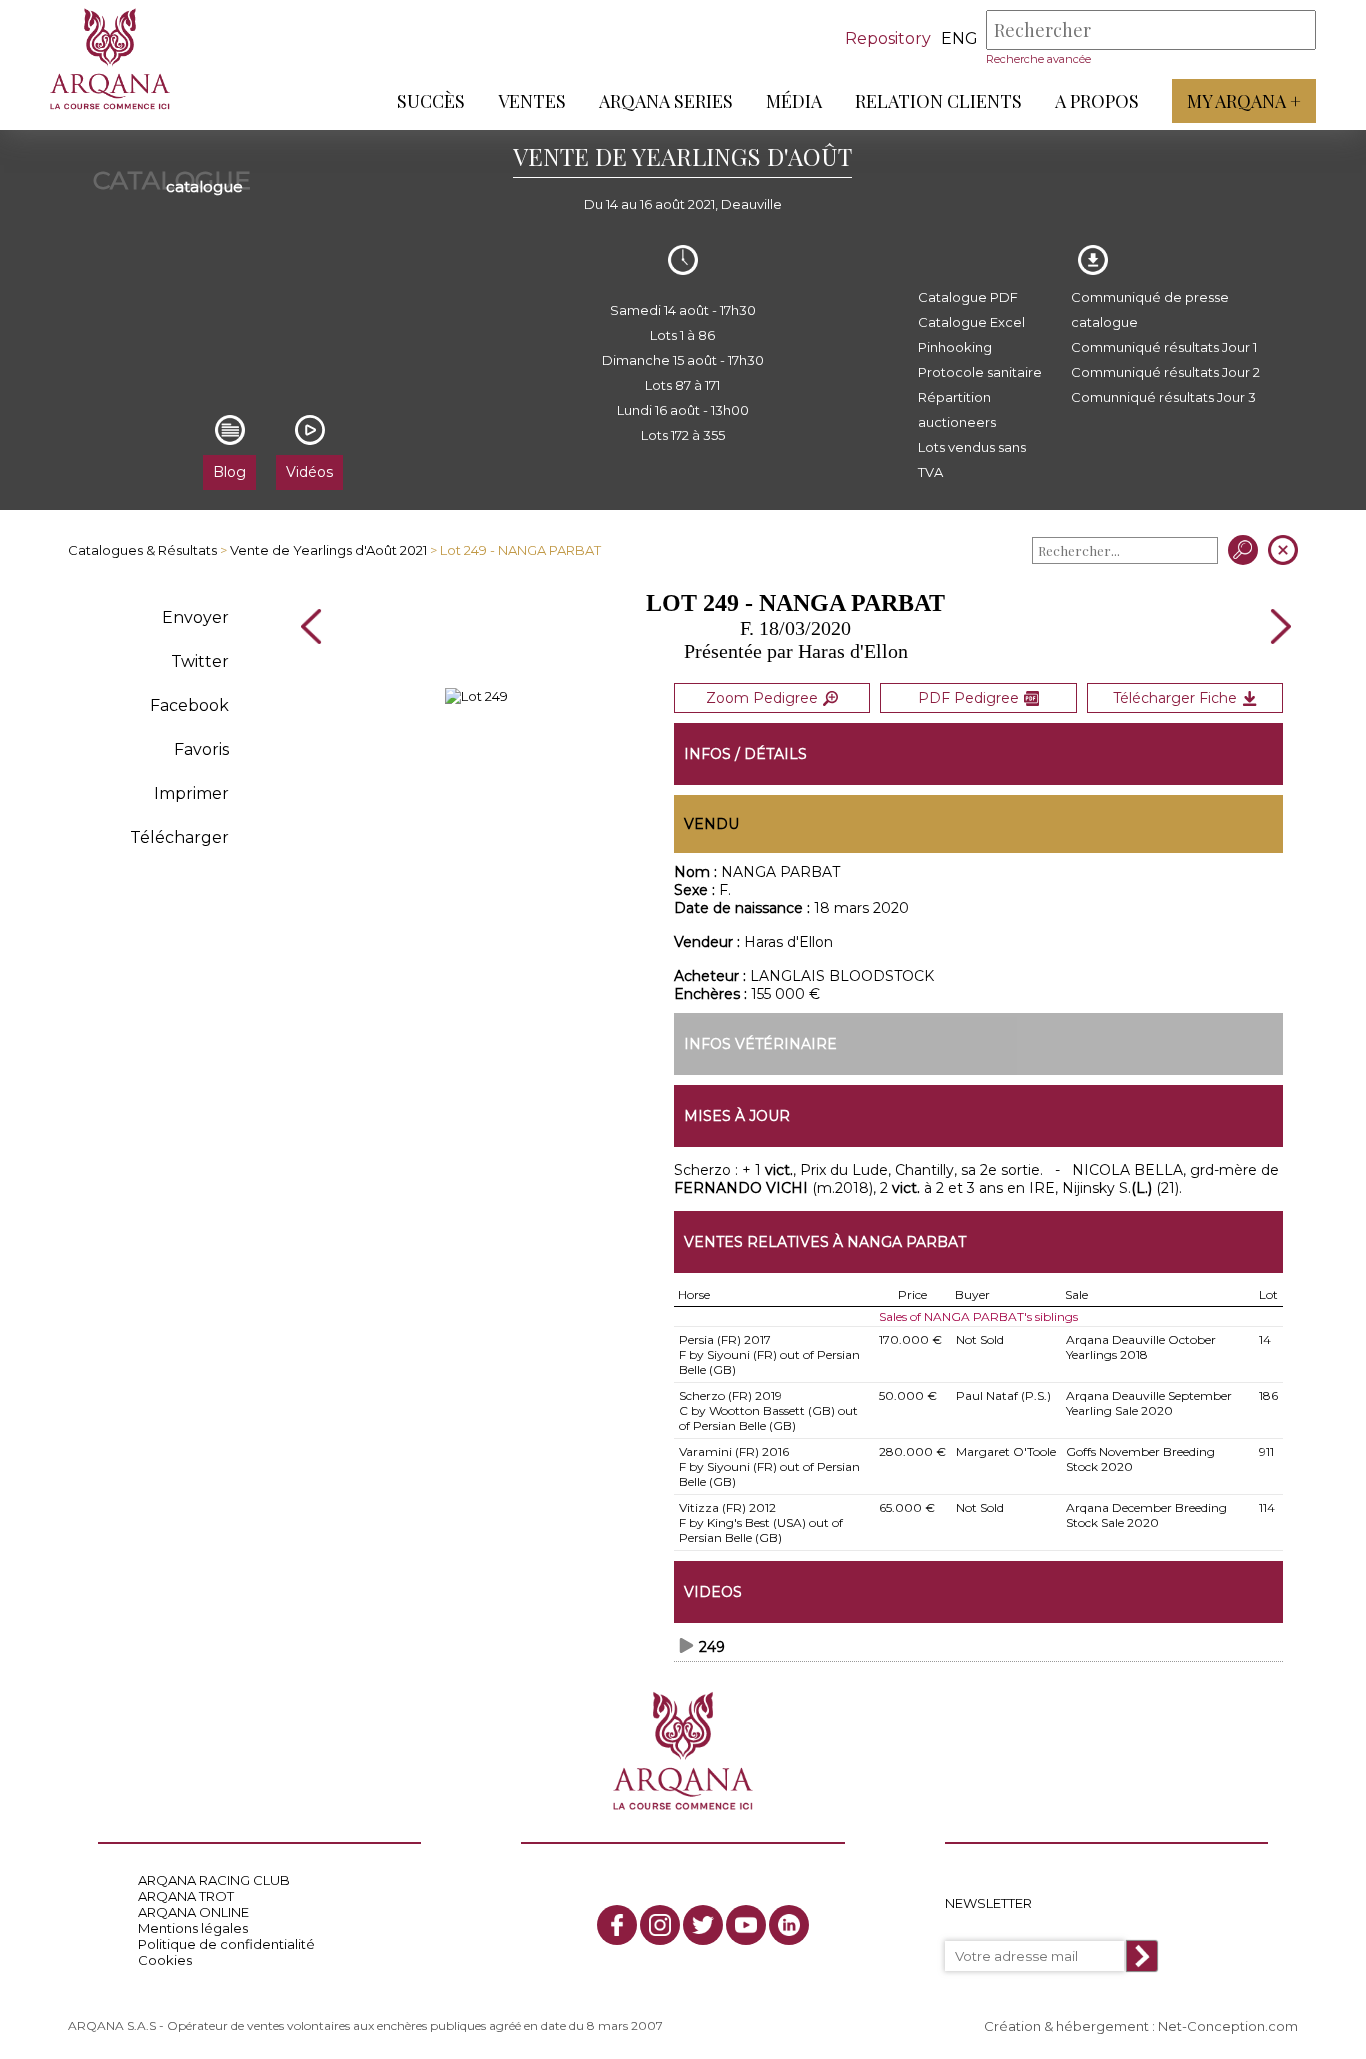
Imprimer (191, 793)
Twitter (200, 661)
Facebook (189, 705)
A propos (1097, 101)
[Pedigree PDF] (476, 696)
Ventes (532, 101)
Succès (431, 101)
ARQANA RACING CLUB (214, 1880)
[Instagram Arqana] (660, 1925)
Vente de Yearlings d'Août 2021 (328, 550)
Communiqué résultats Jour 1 (1164, 347)
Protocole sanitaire (980, 372)
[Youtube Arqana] (746, 1925)
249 (712, 1647)
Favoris (201, 749)
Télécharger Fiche (1175, 698)
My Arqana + (1244, 101)
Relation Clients (938, 101)
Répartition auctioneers (957, 409)
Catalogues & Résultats (142, 550)
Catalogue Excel (971, 322)
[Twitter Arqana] (703, 1925)
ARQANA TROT (186, 1896)
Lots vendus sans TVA (972, 459)
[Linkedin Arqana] (789, 1925)
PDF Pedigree (968, 698)
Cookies (165, 1960)
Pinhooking (955, 347)
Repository (888, 38)
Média (794, 101)
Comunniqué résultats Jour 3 (1163, 397)
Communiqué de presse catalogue (1150, 309)
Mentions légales (193, 1928)
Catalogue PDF (968, 297)
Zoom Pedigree (762, 698)
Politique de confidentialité (226, 1944)
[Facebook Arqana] (617, 1925)
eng (959, 38)
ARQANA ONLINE (193, 1912)
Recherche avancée (1038, 59)
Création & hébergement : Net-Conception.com (1141, 2026)
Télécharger (179, 837)
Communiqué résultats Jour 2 (1165, 372)
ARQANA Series (666, 101)
